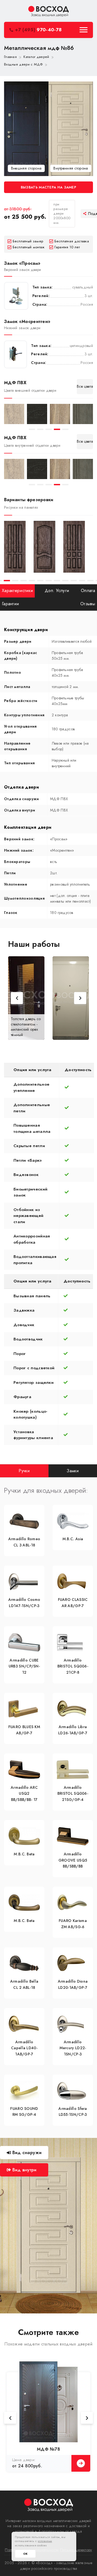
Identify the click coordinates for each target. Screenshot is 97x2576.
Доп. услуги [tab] (57, 591)
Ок (25, 2554)
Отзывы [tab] (88, 604)
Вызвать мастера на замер (48, 187)
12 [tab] (74, 581)
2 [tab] (40, 429)
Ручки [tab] (24, 1471)
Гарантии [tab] (10, 604)
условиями (45, 2541)
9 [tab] (49, 581)
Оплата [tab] (88, 591)
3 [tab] (49, 429)
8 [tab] (40, 581)
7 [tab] (32, 581)
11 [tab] (65, 581)
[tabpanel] (14, 414)
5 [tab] (65, 429)
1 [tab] (32, 429)
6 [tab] (24, 581)
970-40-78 (38, 30)
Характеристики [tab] (17, 591)
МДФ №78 (48, 2449)
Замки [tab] (73, 1471)
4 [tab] (57, 429)
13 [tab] (82, 581)
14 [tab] (90, 581)
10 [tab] (57, 581)
